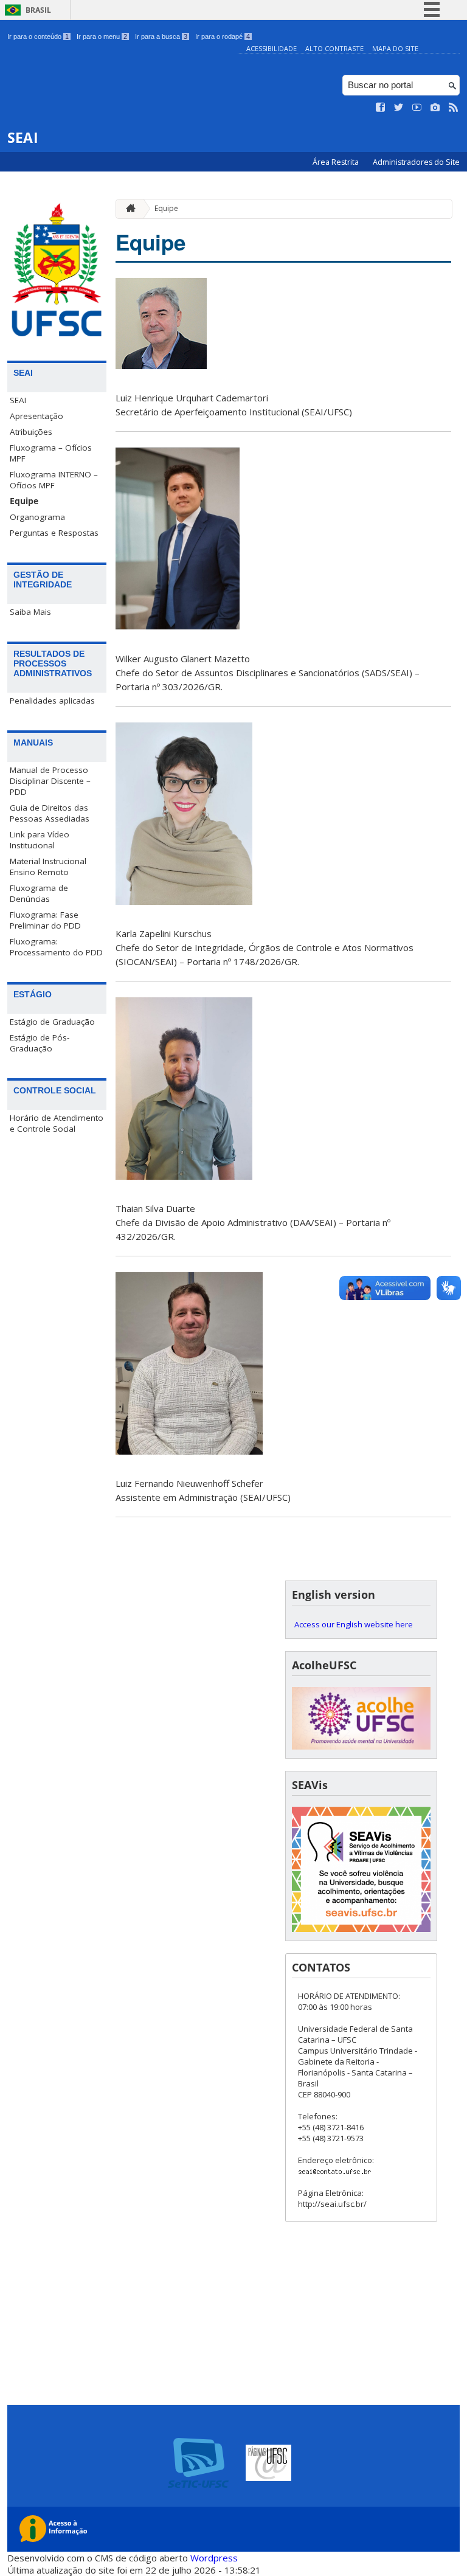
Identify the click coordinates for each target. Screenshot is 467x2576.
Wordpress (214, 2558)
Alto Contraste (334, 48)
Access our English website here (354, 1624)
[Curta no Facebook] (381, 108)
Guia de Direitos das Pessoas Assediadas (50, 813)
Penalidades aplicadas (52, 701)
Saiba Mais (30, 612)
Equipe (24, 501)
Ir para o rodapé (223, 36)
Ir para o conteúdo (38, 36)
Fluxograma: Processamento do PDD (56, 947)
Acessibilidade (272, 48)
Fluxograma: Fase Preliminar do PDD (45, 920)
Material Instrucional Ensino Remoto (48, 867)
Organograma (37, 517)
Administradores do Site (416, 162)
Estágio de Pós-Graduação (40, 1043)
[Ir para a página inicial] (128, 209)
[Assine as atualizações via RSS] (454, 108)
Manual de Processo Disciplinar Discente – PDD (50, 781)
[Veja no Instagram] (435, 108)
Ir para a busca (161, 36)
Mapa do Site (395, 48)
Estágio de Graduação (52, 1022)
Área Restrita (337, 162)
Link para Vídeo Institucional (40, 840)
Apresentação (36, 416)
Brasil (38, 10)
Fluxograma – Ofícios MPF (51, 453)
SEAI (18, 400)
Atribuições (31, 432)
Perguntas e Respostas (54, 533)
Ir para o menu (102, 36)
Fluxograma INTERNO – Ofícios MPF (54, 480)
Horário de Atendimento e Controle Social (57, 1123)
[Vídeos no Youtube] (417, 108)
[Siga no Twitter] (399, 108)
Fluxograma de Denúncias (39, 893)
